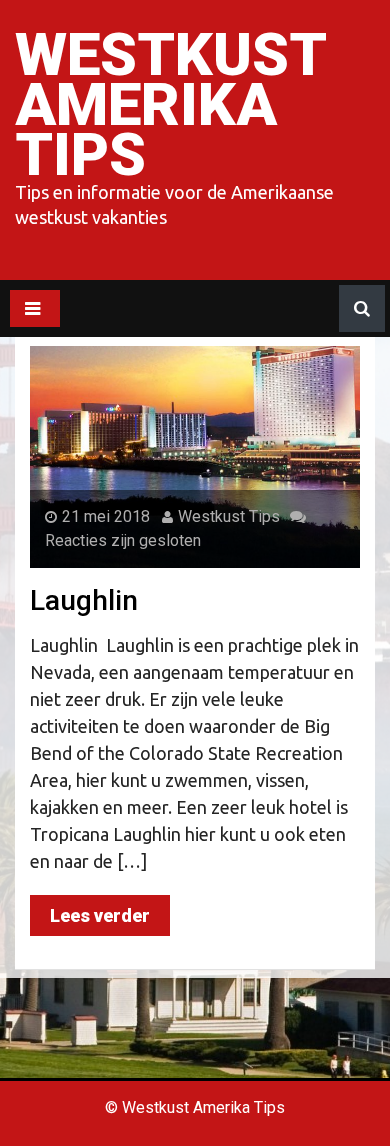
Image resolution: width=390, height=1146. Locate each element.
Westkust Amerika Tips (170, 104)
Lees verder (100, 915)
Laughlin (84, 600)
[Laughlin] (195, 456)
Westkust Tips (229, 516)
